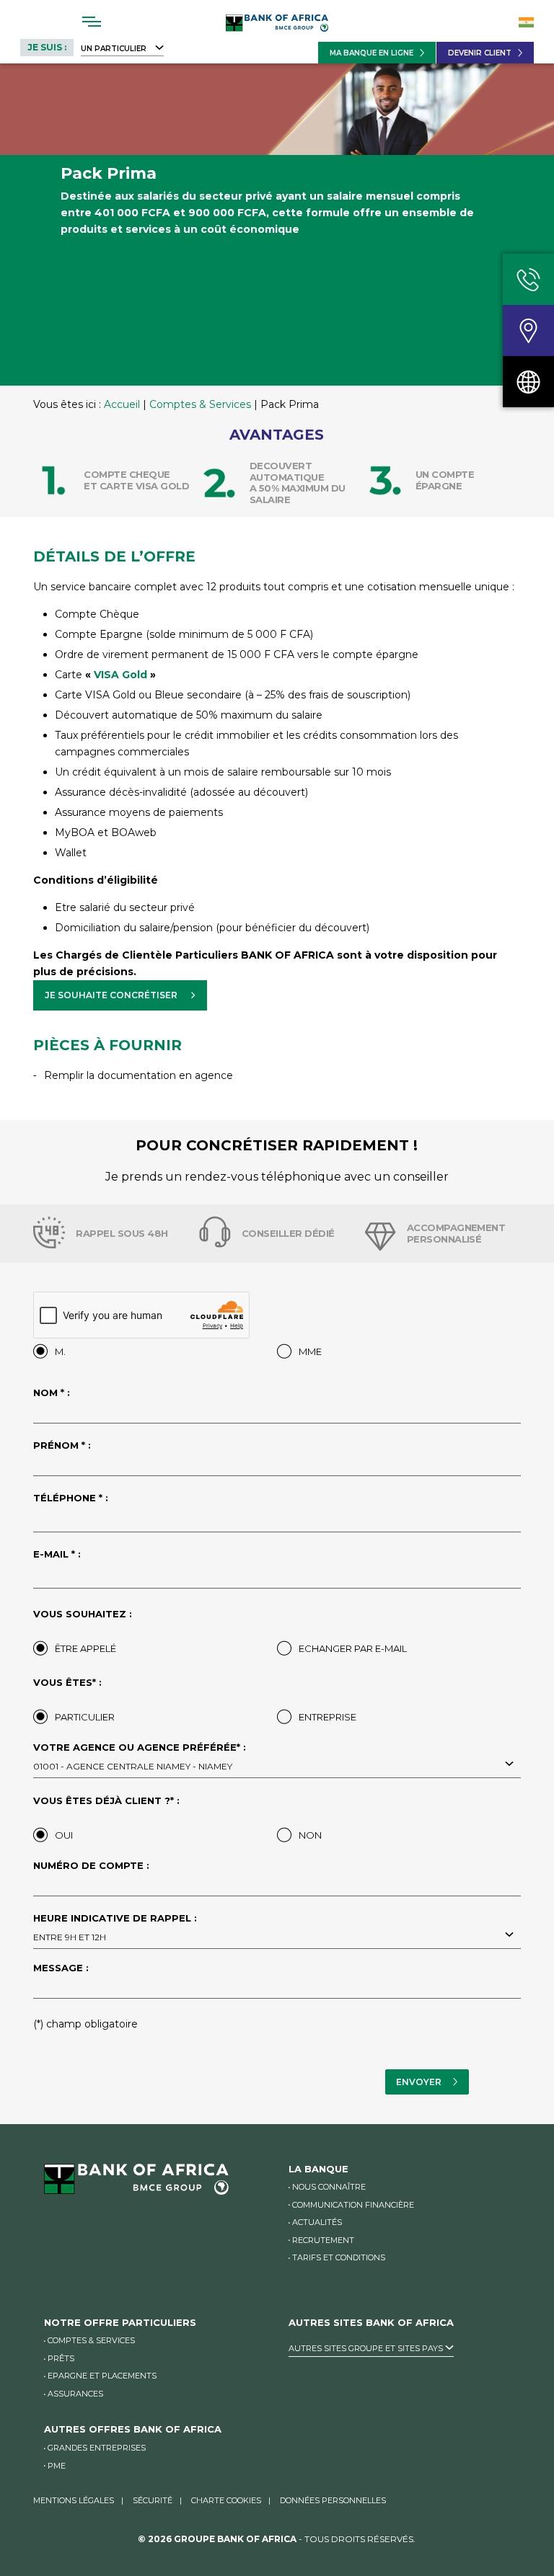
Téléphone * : (71, 1498)
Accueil (122, 404)
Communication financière (353, 2205)
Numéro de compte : (91, 1866)
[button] (120, 995)
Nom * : (52, 1393)
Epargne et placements (102, 2376)
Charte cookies (226, 2500)
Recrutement (323, 2240)
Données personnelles (333, 2500)
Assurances (75, 2394)
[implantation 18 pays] (528, 382)
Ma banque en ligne (371, 53)
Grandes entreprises (97, 2448)
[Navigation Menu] (92, 22)
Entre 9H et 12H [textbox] (70, 1937)
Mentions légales (74, 2500)
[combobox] (277, 1765)
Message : (61, 1968)
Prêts (61, 2358)
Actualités (317, 2222)
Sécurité (153, 2500)
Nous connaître (329, 2187)
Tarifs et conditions (339, 2257)
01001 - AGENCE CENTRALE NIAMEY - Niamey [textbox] (133, 1766)
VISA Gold (120, 675)
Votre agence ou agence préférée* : (140, 1757)
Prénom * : (62, 1446)
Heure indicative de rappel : (115, 1928)
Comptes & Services (200, 404)
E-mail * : (57, 1555)
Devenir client (480, 53)
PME (57, 2466)
